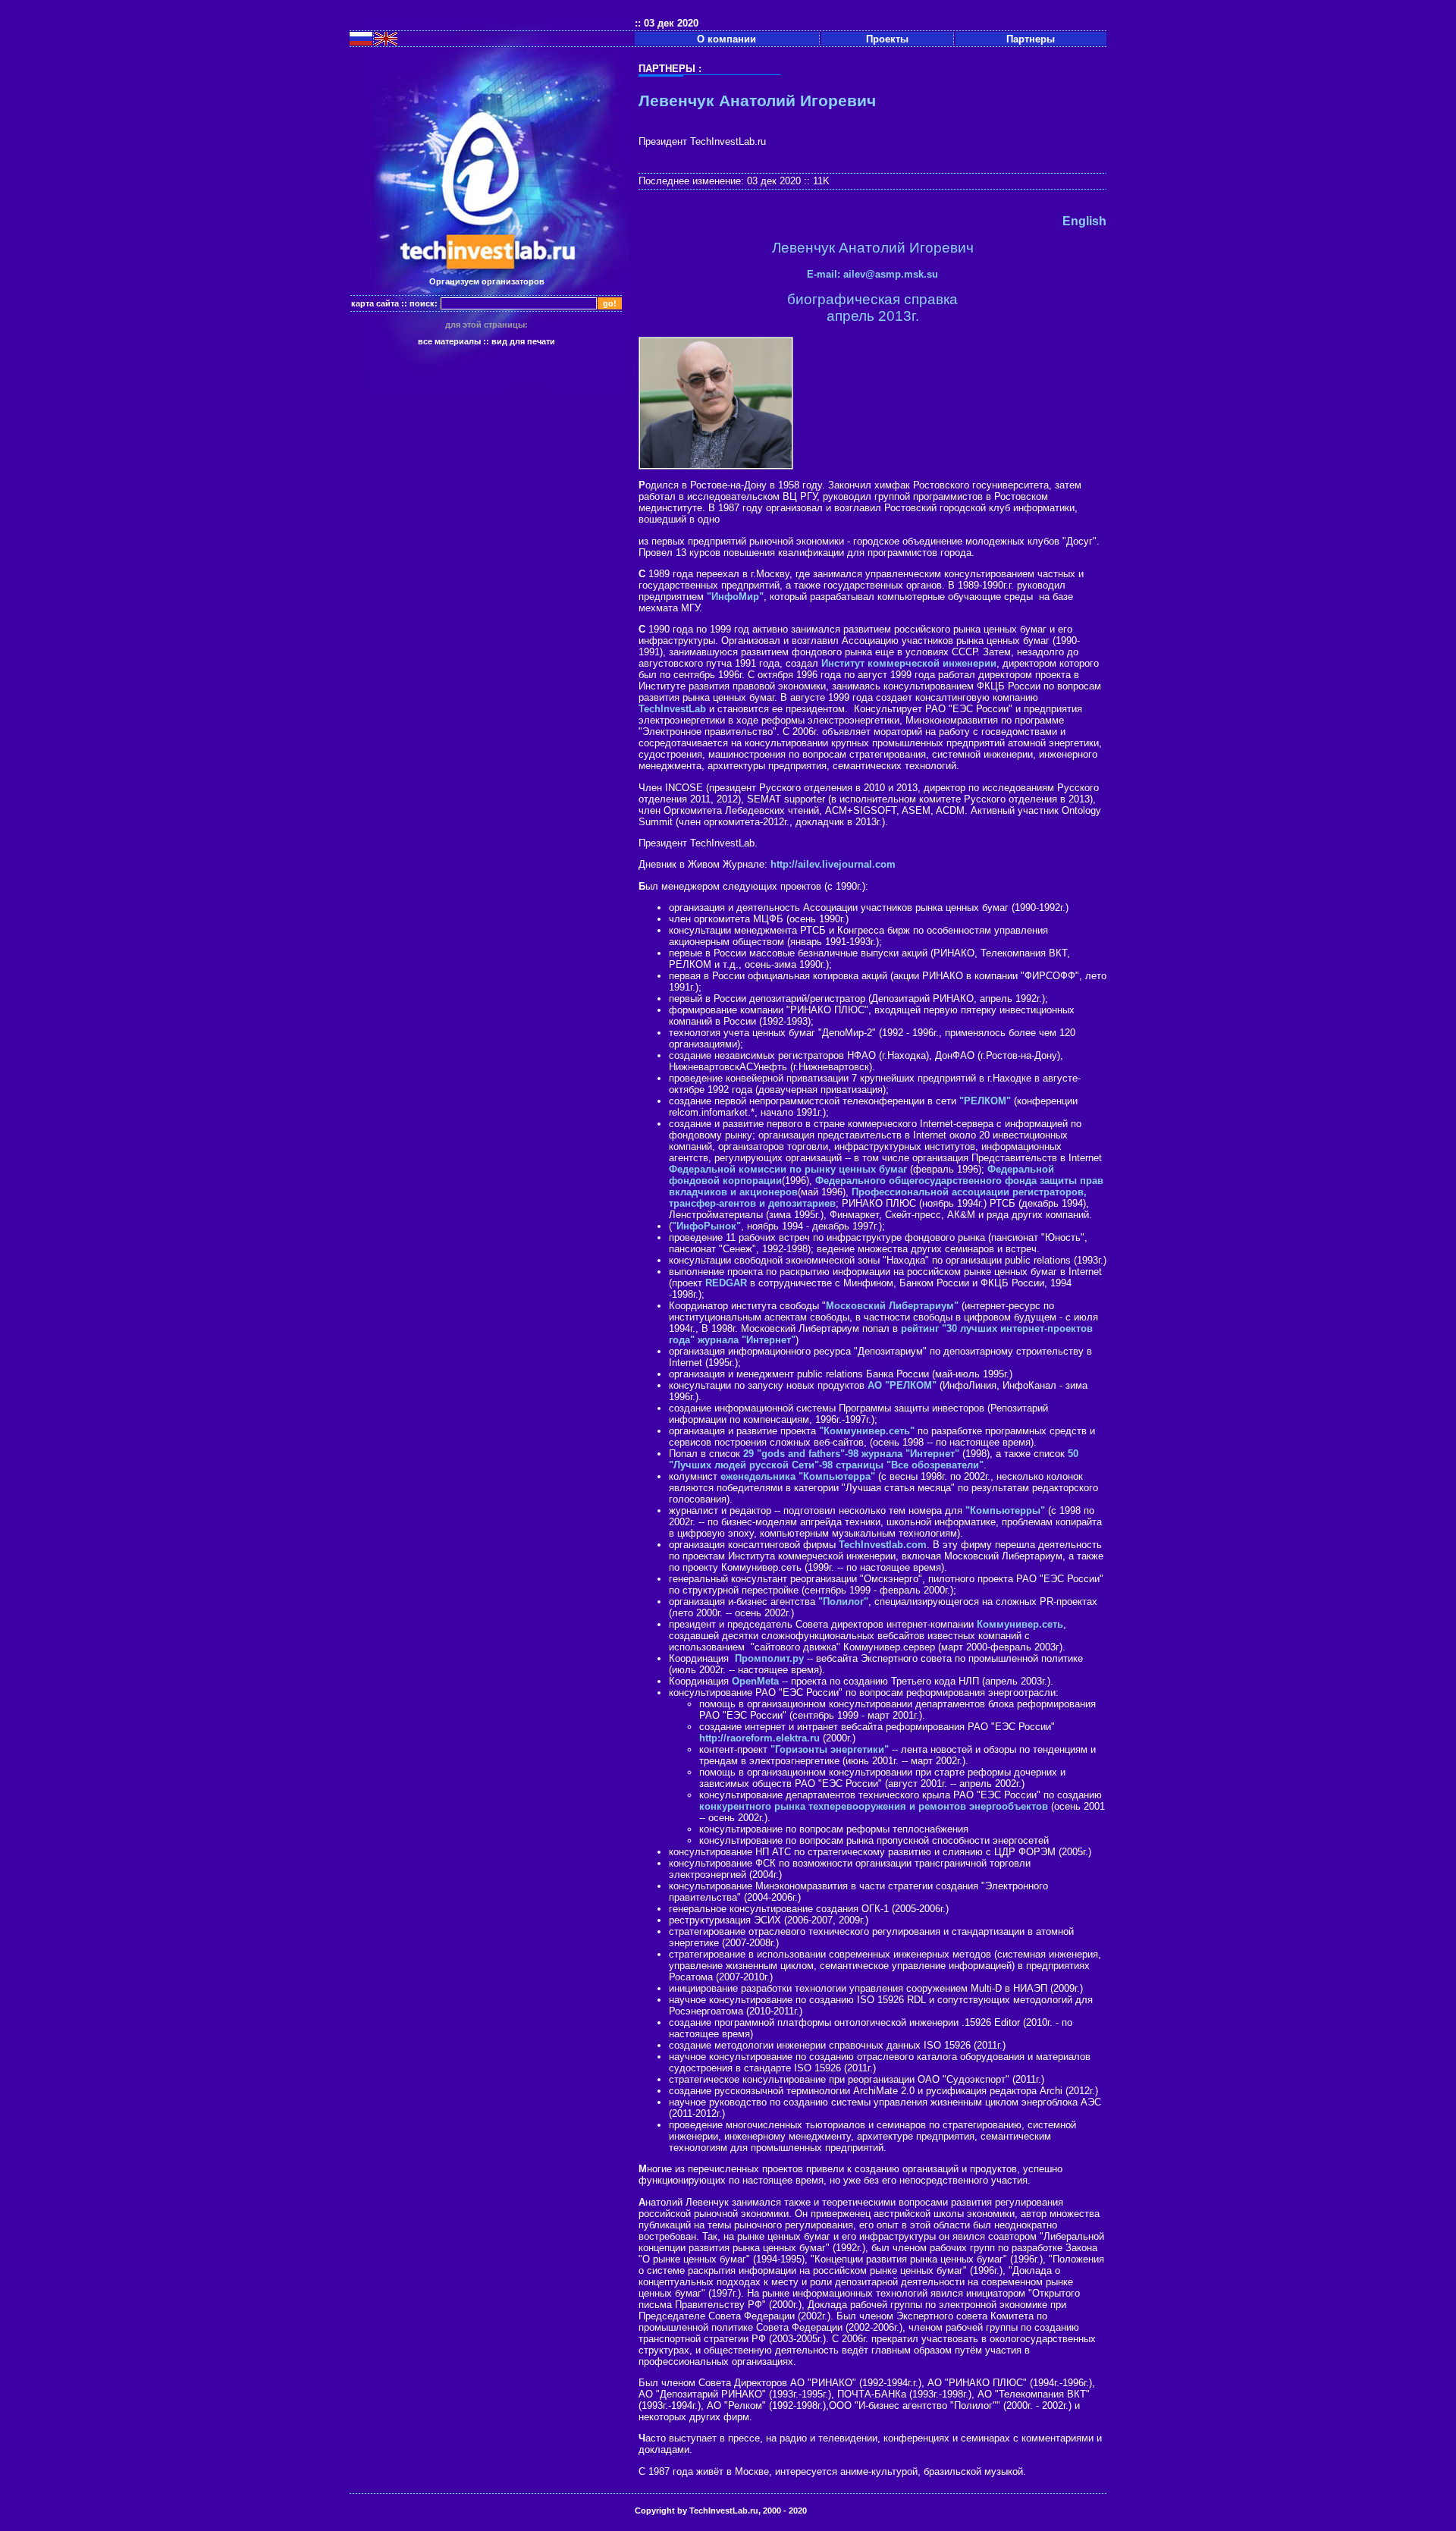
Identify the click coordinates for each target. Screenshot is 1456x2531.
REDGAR (726, 1283)
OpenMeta (755, 1681)
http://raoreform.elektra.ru (759, 1738)
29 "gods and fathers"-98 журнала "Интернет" (851, 1454)
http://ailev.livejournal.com (833, 864)
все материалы (449, 341)
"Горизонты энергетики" (830, 1749)
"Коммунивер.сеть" (867, 1431)
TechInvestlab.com (883, 1545)
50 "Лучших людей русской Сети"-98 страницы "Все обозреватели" (874, 1459)
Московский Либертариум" (892, 1306)
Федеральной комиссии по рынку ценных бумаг (788, 1169)
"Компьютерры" (1005, 1510)
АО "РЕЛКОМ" (902, 1385)
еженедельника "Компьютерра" (798, 1476)
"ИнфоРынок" (706, 1226)
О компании (726, 39)
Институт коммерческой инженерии (909, 663)
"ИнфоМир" (735, 597)
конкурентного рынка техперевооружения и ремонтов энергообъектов (874, 1806)
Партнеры (1031, 39)
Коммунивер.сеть (1020, 1624)
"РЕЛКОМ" (985, 1101)
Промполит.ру (768, 1658)
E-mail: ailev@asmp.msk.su (872, 274)
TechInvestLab (672, 709)
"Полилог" (843, 1602)
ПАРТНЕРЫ (667, 69)
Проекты (887, 39)
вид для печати (523, 341)
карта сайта (375, 303)
